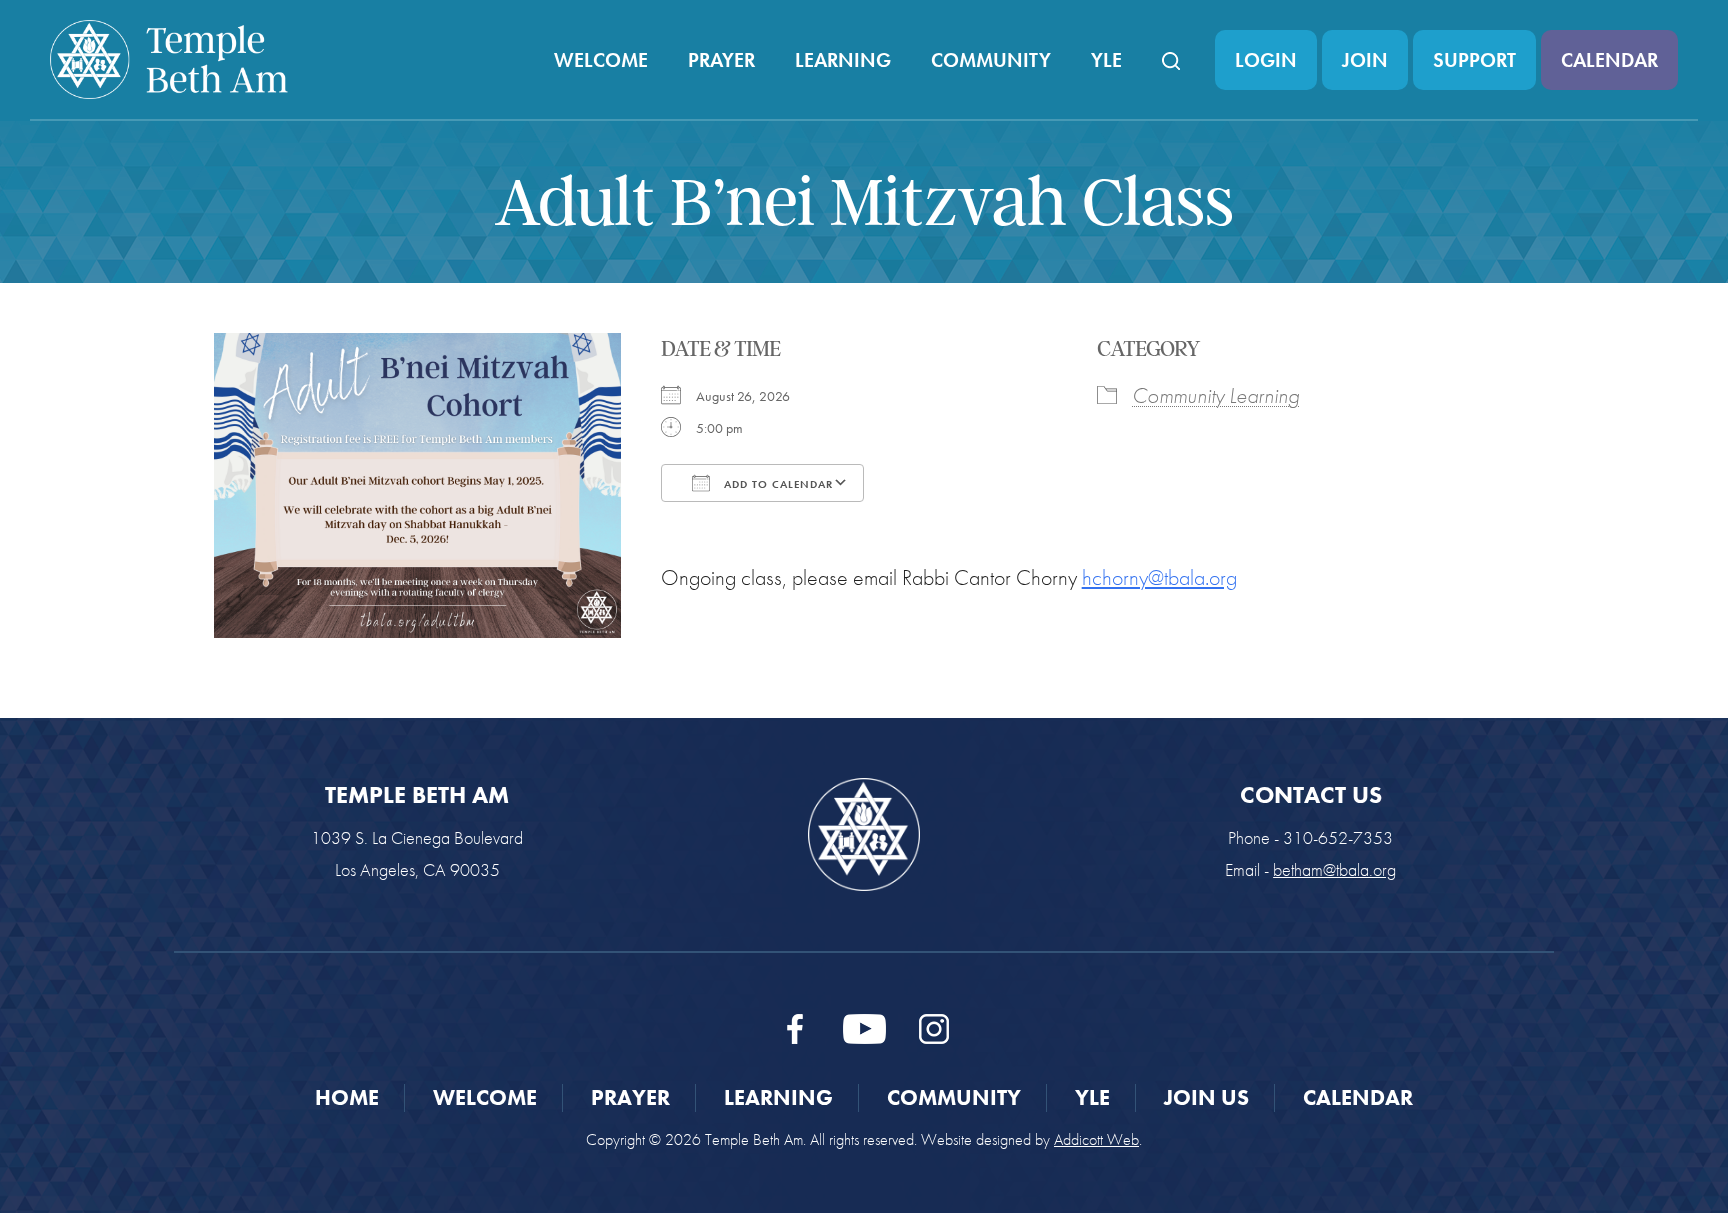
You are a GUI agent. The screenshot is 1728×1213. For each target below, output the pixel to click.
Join (1365, 60)
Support (1474, 60)
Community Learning (1215, 395)
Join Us (1206, 1097)
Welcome (601, 60)
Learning (843, 60)
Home (347, 1097)
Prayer (721, 60)
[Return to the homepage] (169, 59)
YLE (1106, 60)
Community (991, 60)
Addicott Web (1096, 1139)
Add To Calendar (776, 484)
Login (1266, 60)
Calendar (1609, 60)
